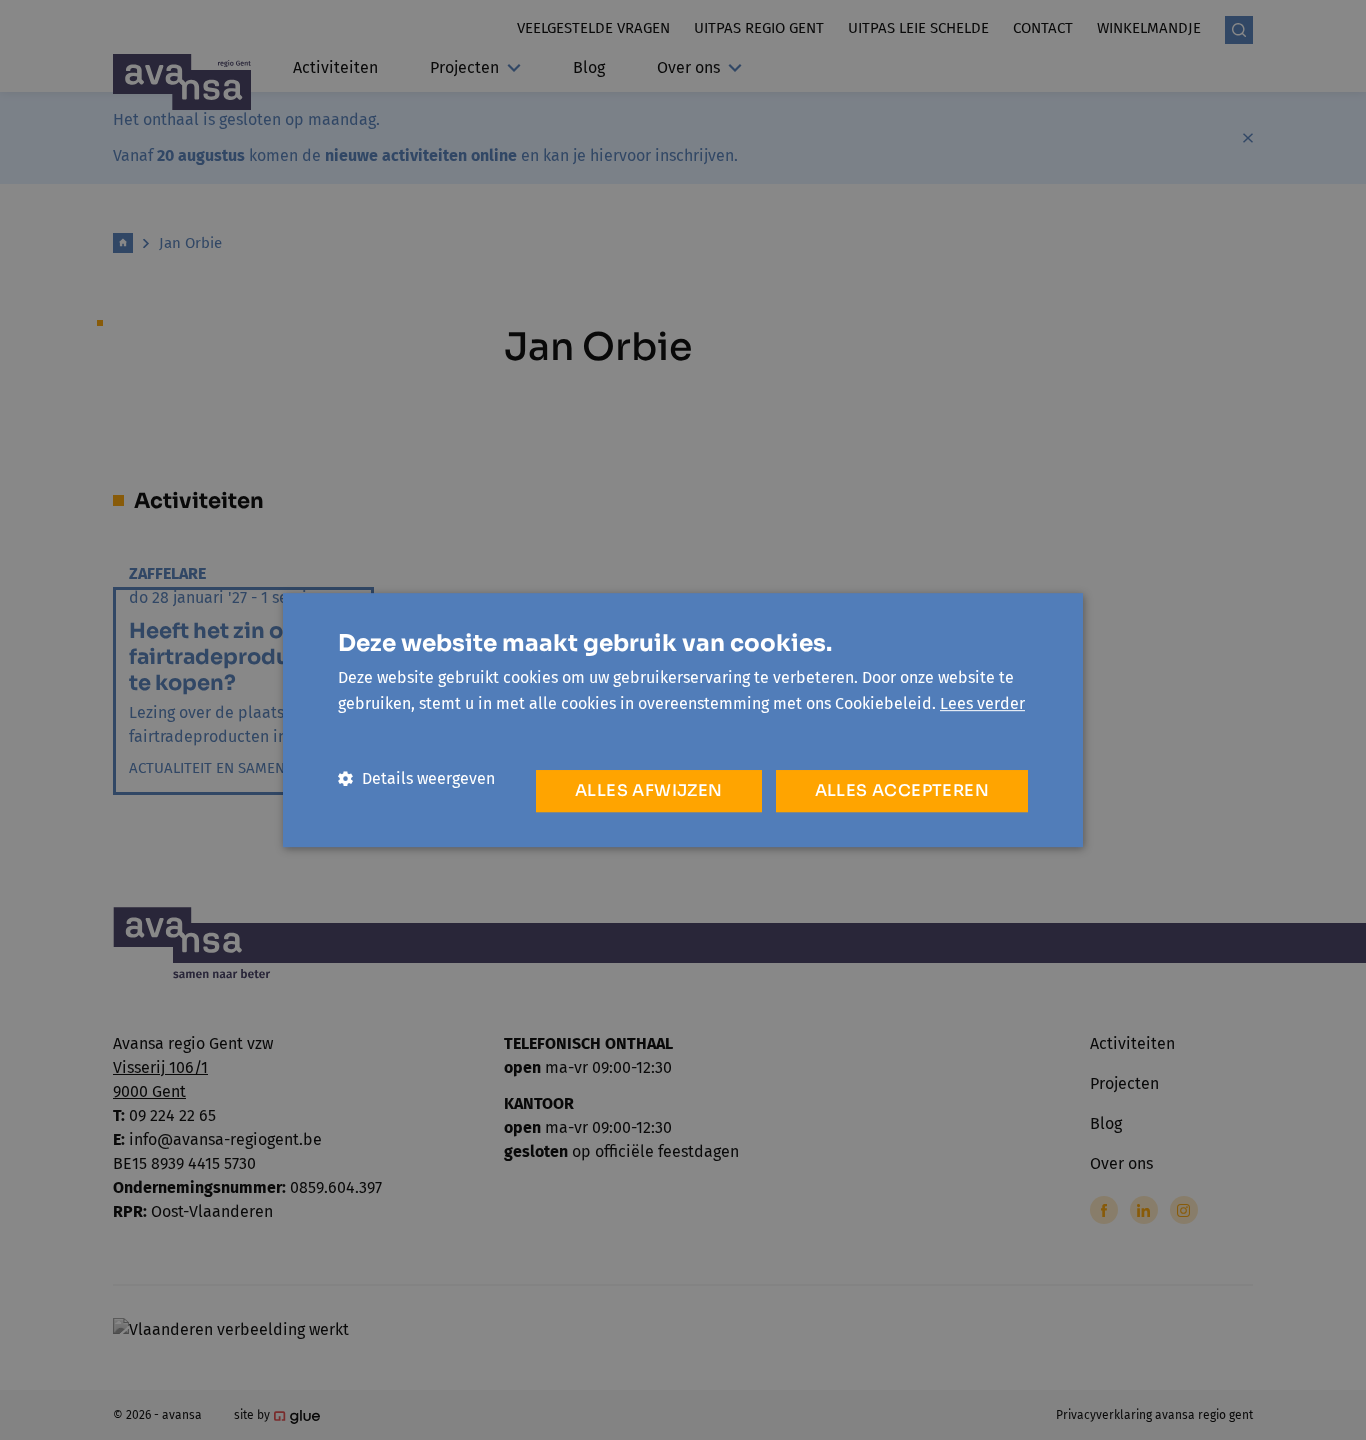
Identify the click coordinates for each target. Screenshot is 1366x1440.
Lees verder (982, 703)
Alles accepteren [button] (902, 790)
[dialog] (683, 720)
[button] (416, 778)
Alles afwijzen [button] (649, 790)
